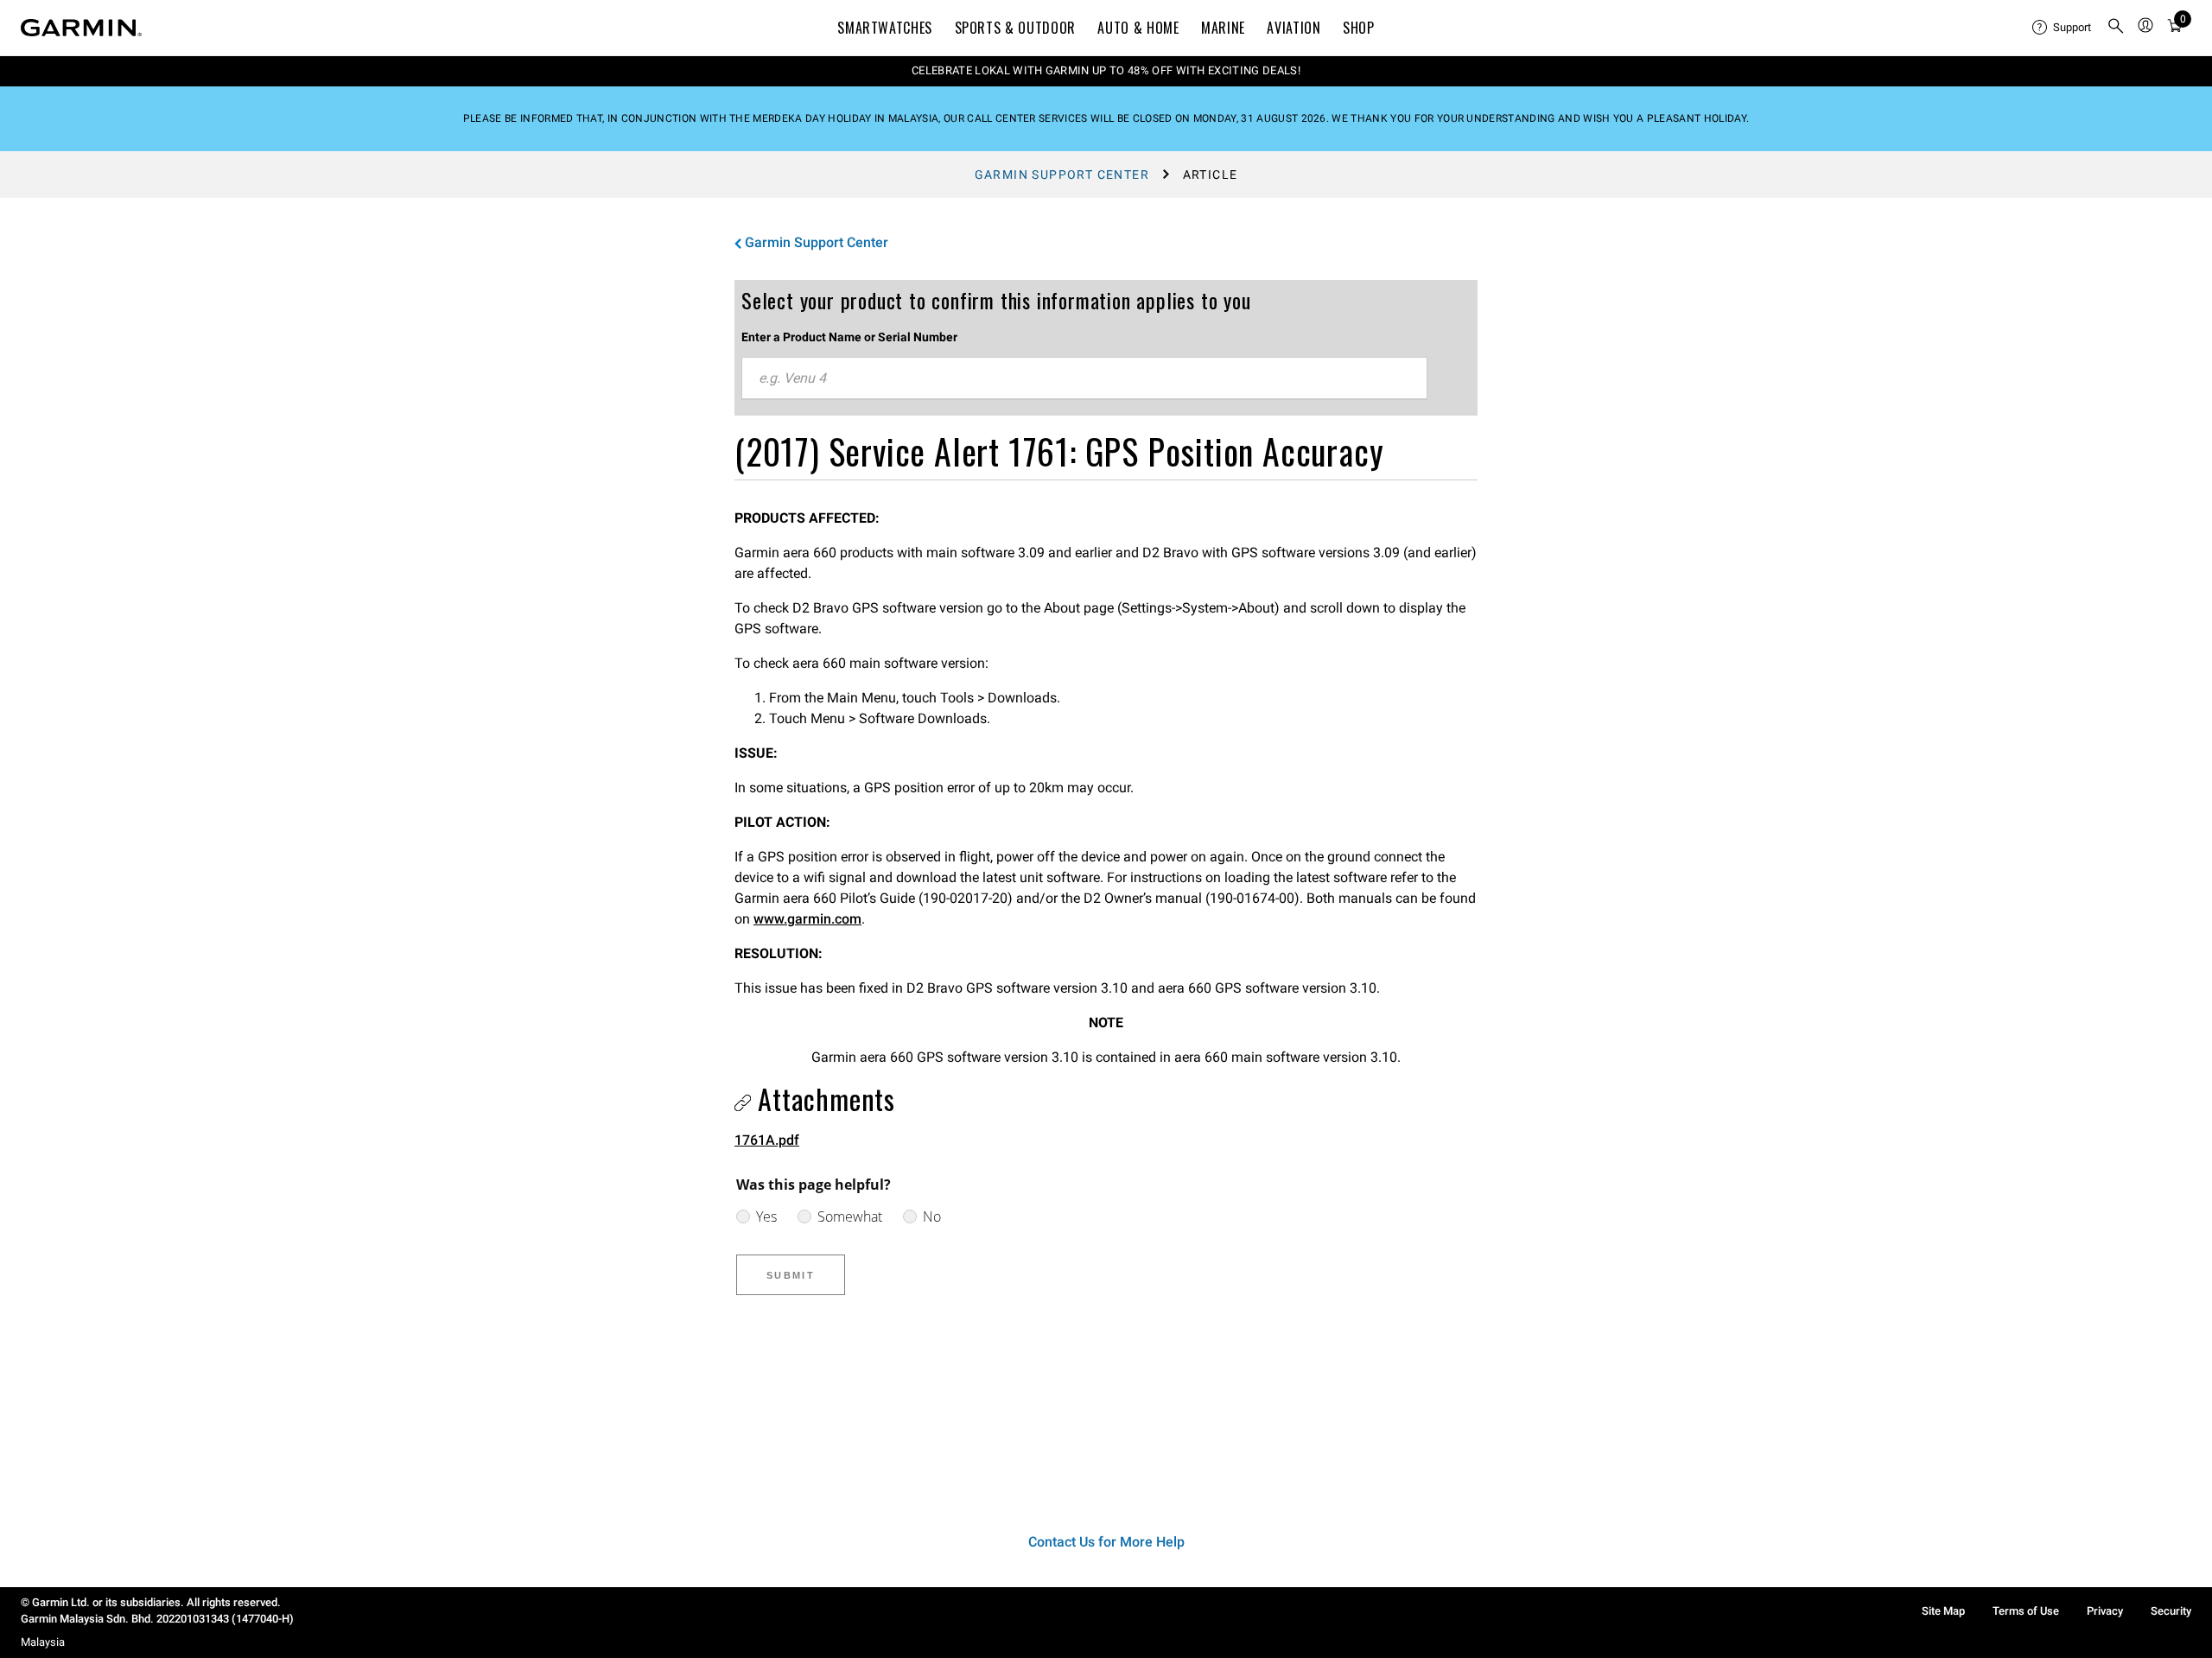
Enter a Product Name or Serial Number (849, 337)
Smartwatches (885, 28)
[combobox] (1084, 378)
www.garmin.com (807, 919)
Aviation (1294, 28)
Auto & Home (1138, 28)
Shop (1359, 28)
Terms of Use (2026, 1611)
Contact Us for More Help (1106, 1542)
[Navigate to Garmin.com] (81, 28)
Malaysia (43, 1642)
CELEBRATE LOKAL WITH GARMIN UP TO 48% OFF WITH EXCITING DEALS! (1106, 70)
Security (2171, 1611)
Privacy (2105, 1611)
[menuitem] (2063, 28)
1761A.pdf (767, 1140)
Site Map (1943, 1611)
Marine (1223, 28)
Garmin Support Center (1062, 175)
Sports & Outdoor (1015, 28)
